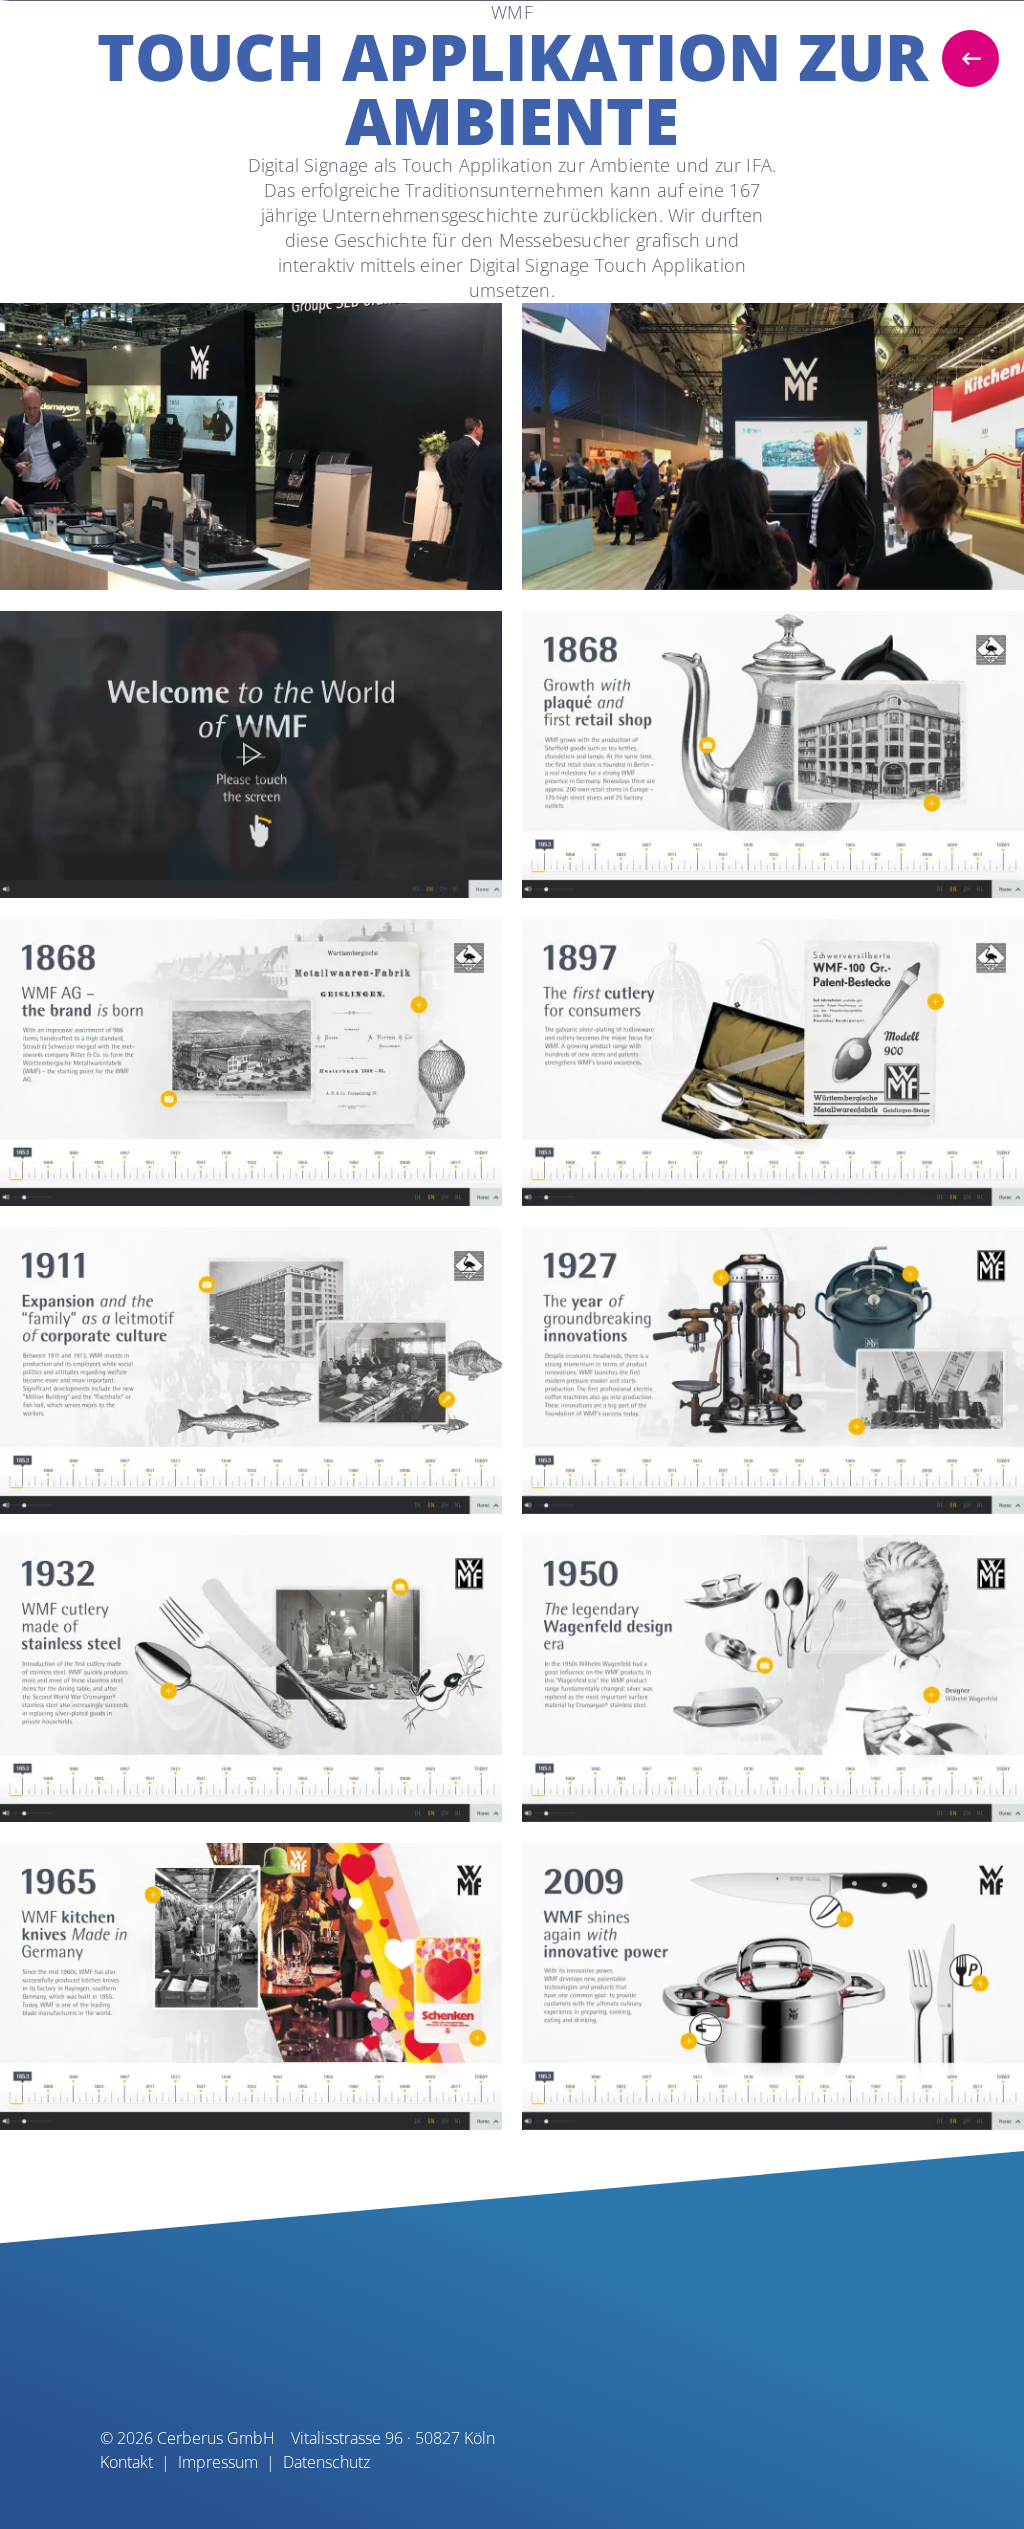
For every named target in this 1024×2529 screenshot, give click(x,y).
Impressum (218, 2462)
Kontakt (126, 2462)
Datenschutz (326, 2462)
